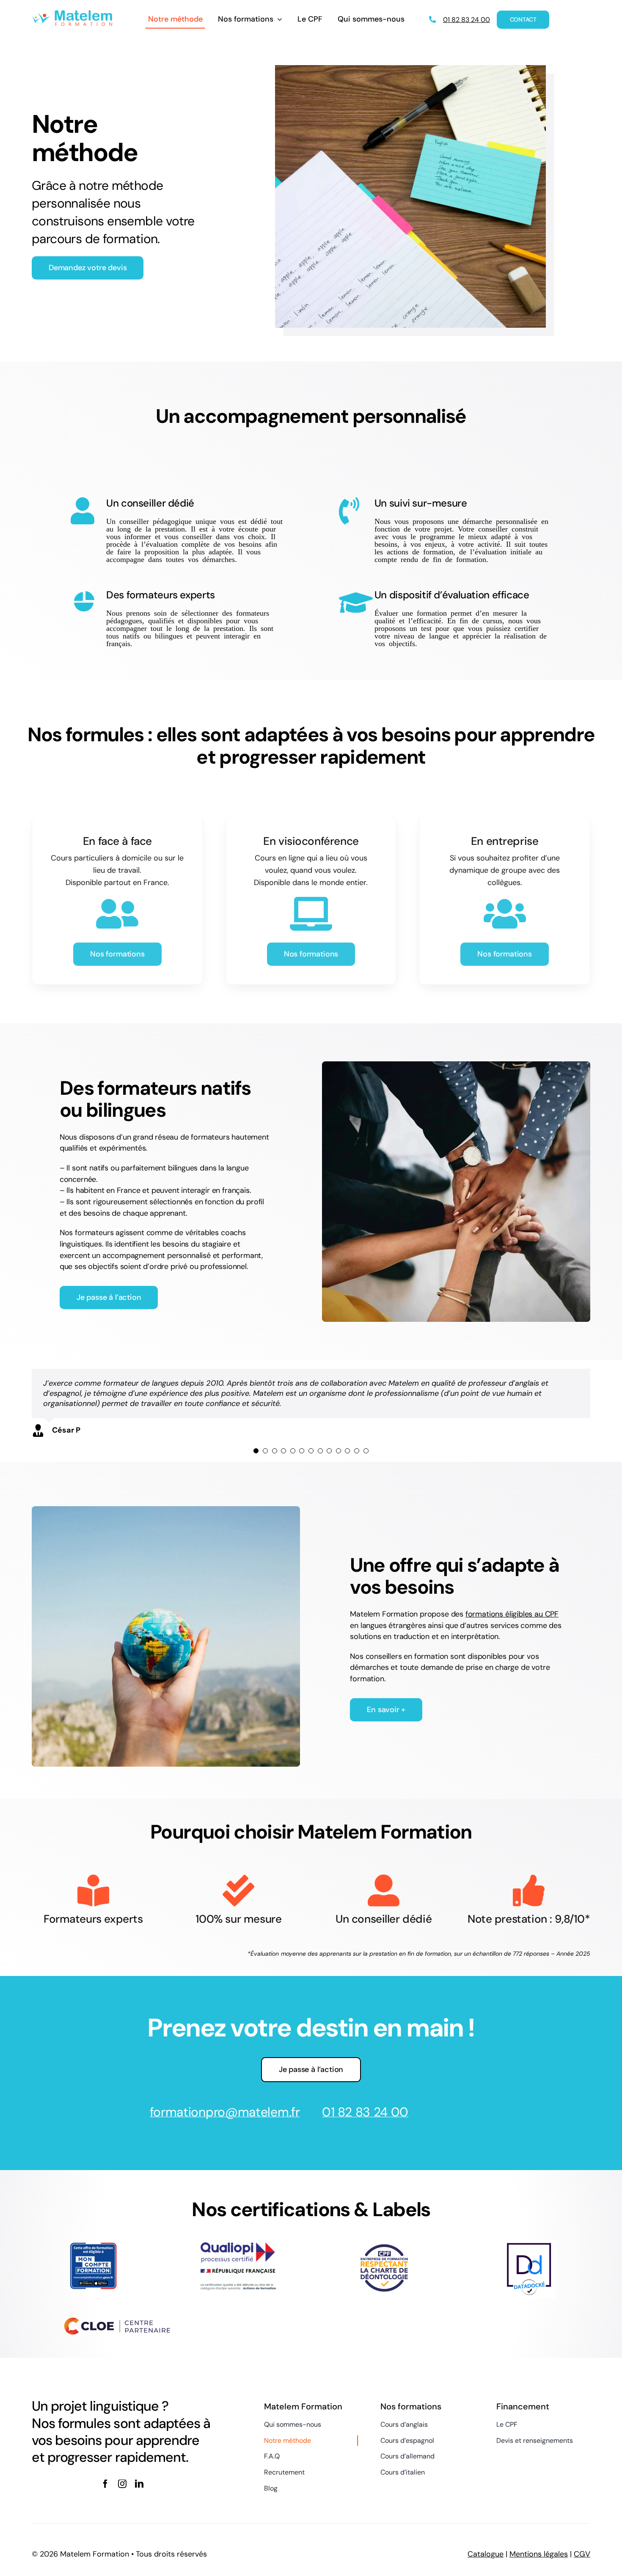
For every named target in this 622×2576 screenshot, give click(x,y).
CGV (582, 2554)
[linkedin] (139, 2484)
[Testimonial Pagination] (256, 1451)
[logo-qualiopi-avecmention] (238, 2243)
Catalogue (486, 2554)
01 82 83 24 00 (365, 2112)
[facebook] (105, 2484)
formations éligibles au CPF (512, 1614)
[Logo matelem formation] (72, 14)
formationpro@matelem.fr (225, 2112)
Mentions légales (539, 2554)
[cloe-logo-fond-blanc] (117, 2321)
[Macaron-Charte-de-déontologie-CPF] (384, 2245)
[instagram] (122, 2484)
